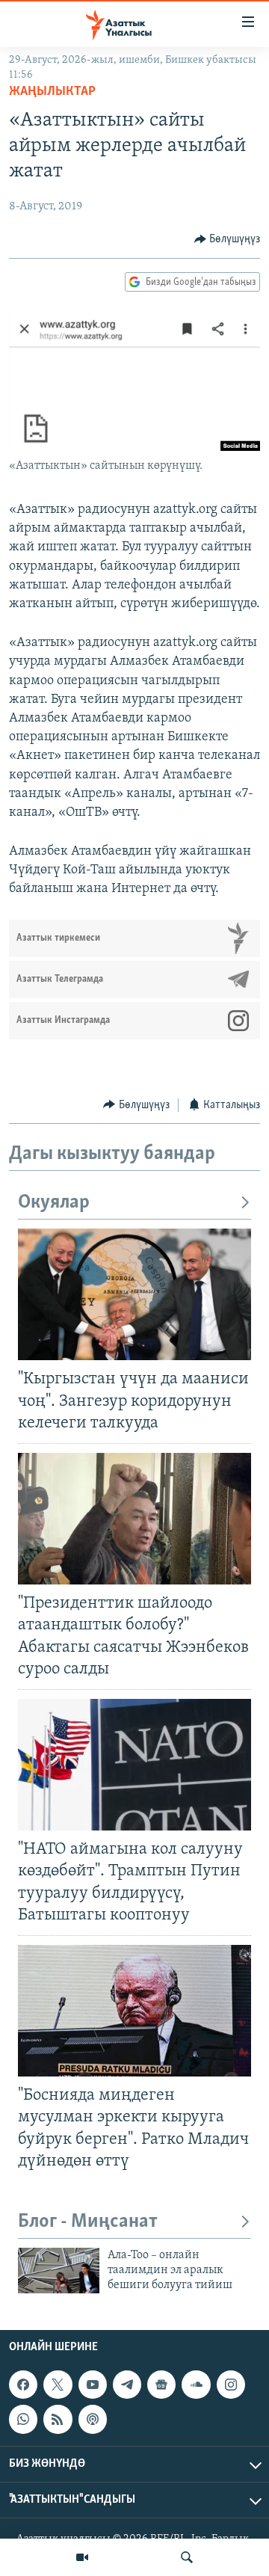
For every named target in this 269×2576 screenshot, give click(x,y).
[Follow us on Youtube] (93, 2385)
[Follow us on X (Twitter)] (58, 2385)
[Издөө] (187, 2557)
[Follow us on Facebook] (23, 2385)
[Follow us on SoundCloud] (196, 2385)
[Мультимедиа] (82, 2557)
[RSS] (58, 2419)
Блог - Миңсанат (88, 2222)
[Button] (228, 239)
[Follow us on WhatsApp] (23, 2419)
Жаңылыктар (52, 92)
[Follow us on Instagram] (231, 2385)
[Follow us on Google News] (161, 2385)
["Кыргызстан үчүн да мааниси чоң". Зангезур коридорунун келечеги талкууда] (134, 1294)
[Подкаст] (93, 2419)
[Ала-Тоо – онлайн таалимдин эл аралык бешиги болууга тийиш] (59, 2271)
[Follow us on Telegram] (127, 2385)
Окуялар (54, 1203)
